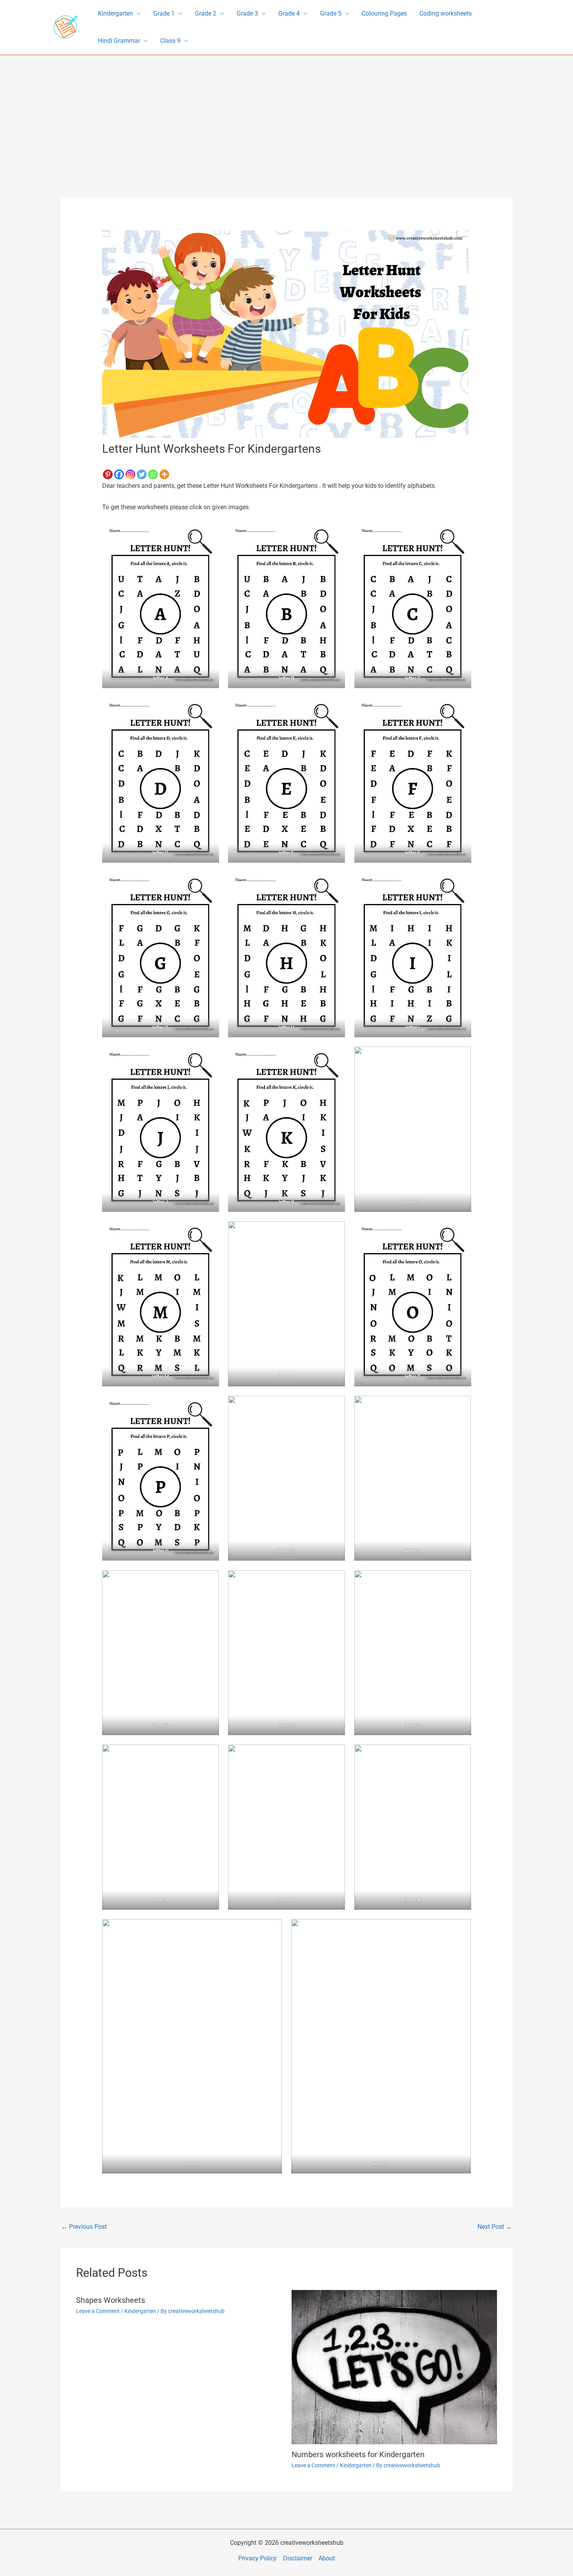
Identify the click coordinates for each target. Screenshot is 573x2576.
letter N (287, 1376)
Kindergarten (115, 13)
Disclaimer (298, 2558)
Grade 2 (206, 13)
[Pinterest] (108, 474)
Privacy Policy (257, 2558)
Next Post (495, 2227)
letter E (287, 853)
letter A (160, 678)
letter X (413, 1900)
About (327, 2558)
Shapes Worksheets (111, 2300)
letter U (413, 1725)
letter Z (381, 2164)
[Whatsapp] (153, 474)
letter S (160, 1725)
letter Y (192, 2164)
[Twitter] (142, 474)
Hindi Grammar (119, 41)
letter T (286, 1725)
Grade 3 (247, 13)
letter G (160, 1027)
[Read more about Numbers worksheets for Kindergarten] (394, 2367)
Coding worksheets (446, 13)
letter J (160, 1202)
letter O (413, 1376)
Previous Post (84, 2227)
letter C (413, 678)
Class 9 (170, 41)
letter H (287, 1027)
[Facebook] (119, 474)
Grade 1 (164, 13)
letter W (286, 1900)
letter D (160, 853)
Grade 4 (289, 13)
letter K (286, 1202)
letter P (160, 1551)
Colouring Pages (384, 13)
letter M (160, 1376)
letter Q (287, 1551)
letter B (286, 678)
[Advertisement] (286, 114)
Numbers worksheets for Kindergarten (358, 2454)
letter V (160, 1900)
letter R (413, 1551)
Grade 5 (331, 13)
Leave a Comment (98, 2311)
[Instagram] (130, 474)
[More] (164, 474)
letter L (413, 1202)
